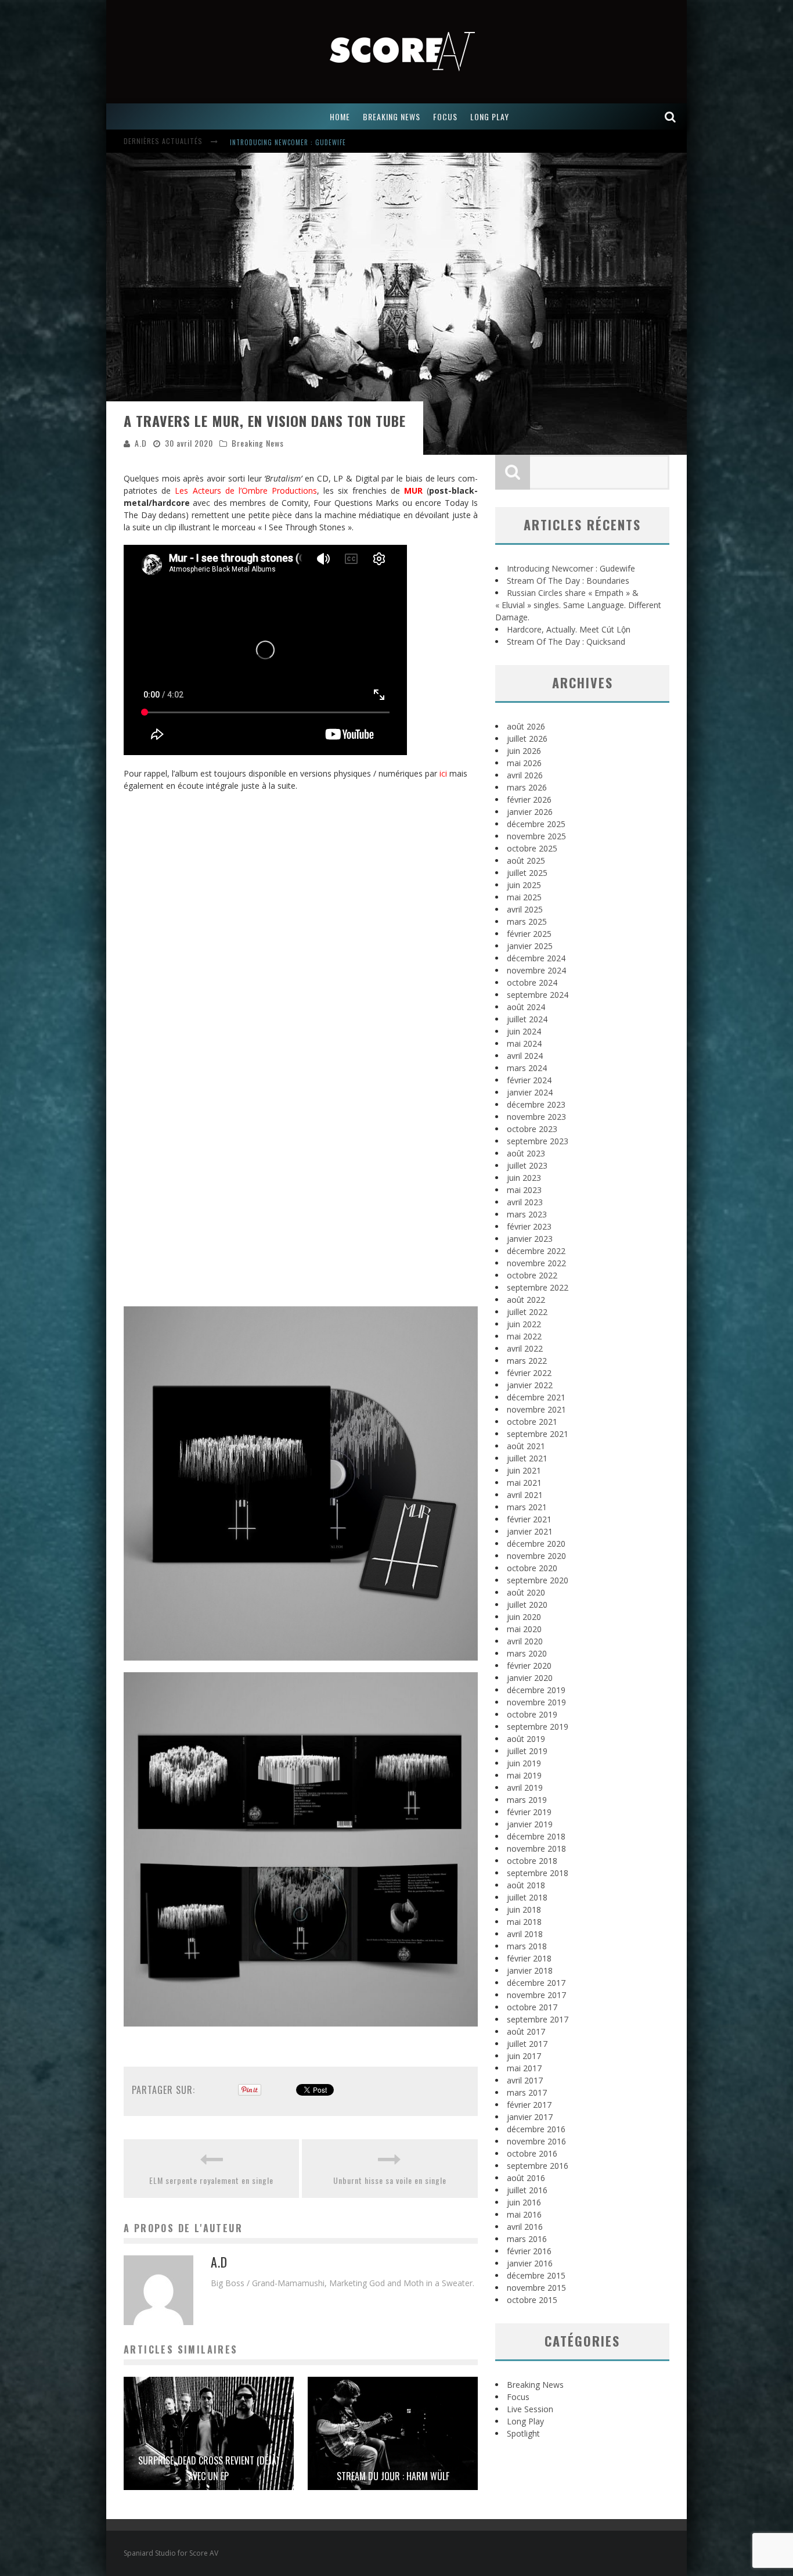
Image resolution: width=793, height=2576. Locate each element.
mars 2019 (527, 1800)
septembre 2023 (538, 1141)
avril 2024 (525, 1056)
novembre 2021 (536, 1409)
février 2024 (529, 1080)
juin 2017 (524, 2056)
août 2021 (526, 1446)
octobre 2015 (532, 2300)
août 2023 (526, 1153)
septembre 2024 (538, 995)
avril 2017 (525, 2080)
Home (340, 116)
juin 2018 (524, 1909)
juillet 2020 (527, 1605)
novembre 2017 (536, 1995)
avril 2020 (525, 1641)
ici (443, 773)
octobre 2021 (532, 1422)
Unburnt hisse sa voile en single (390, 2180)
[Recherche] (671, 116)
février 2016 (529, 2251)
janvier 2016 (530, 2263)
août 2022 (526, 1300)
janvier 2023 (530, 1239)
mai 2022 (524, 1336)
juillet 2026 (527, 739)
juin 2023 (524, 1178)
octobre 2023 (532, 1129)
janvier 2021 (530, 1531)
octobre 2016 (532, 2153)
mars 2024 (527, 1068)
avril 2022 (525, 1348)
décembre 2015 (536, 2275)
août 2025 (526, 861)
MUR (413, 491)
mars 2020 (527, 1653)
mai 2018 (524, 1922)
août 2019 (526, 1739)
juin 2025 (524, 885)
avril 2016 (525, 2227)
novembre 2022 (536, 1263)
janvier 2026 (530, 812)
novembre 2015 (536, 2288)
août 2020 (526, 1592)
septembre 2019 (538, 1727)
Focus (518, 2397)
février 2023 (529, 1226)
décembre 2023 (536, 1104)
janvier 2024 (530, 1092)
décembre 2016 (536, 2129)
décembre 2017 (536, 1983)
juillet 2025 (527, 873)
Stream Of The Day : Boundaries (283, 142)
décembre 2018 (536, 1836)
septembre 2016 (538, 2166)
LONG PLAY (490, 116)
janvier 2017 (530, 2117)
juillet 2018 (527, 1897)
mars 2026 (527, 787)
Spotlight (523, 2433)
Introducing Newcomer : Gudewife (571, 568)
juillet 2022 (527, 1312)
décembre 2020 (536, 1544)
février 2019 (529, 1812)
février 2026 (529, 800)
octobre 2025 (532, 848)
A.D (141, 443)
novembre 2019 (536, 1702)
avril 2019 (525, 1788)
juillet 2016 (527, 2190)
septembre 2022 (538, 1287)
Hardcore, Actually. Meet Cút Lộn (569, 629)
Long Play (525, 2421)
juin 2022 (524, 1324)
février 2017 (529, 2105)
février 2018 (529, 1958)
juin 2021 (524, 1470)
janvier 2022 (530, 1385)
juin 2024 (524, 1031)
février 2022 (529, 1373)
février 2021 (529, 1519)
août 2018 (526, 1885)
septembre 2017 (538, 2019)
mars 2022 (527, 1361)
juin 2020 (524, 1617)
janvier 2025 (530, 946)
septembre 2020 (538, 1580)
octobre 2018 (532, 1861)
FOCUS (445, 116)
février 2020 (529, 1666)
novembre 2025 (536, 836)
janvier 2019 (530, 1824)
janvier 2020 (530, 1678)
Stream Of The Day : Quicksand (566, 642)
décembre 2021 (536, 1397)
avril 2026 (525, 775)
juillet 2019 (527, 1751)
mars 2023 (527, 1214)
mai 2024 (524, 1043)
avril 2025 (525, 909)
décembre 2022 (536, 1251)
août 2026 (526, 726)
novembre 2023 (536, 1117)
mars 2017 (527, 2092)
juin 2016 (524, 2202)
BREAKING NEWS (392, 116)
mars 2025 (527, 921)
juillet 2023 (527, 1165)
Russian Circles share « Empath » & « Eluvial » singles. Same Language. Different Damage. (578, 605)
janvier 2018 (530, 1970)
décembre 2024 (536, 958)
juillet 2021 (527, 1458)
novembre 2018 (536, 1849)
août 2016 (526, 2178)
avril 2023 (525, 1202)
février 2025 (529, 934)
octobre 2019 (532, 1714)
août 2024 (526, 1007)
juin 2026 (524, 751)
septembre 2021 (538, 1434)
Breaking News (258, 443)
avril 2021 (525, 1495)
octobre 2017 (532, 2007)
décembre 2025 (536, 824)
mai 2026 (524, 763)
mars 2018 (527, 1946)
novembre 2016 (536, 2141)
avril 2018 (525, 1934)
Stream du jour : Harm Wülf (393, 2476)
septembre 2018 (538, 1873)
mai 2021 (524, 1483)
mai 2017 (524, 2068)
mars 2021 (527, 1507)
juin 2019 (524, 1763)
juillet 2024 (527, 1019)
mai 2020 (524, 1629)
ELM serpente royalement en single (211, 2180)
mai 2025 (524, 897)
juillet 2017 (527, 2044)
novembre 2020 (536, 1556)
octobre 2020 (532, 1568)
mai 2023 (524, 1190)
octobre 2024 (532, 982)
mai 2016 (524, 2214)
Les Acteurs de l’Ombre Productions (246, 491)
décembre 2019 (536, 1690)
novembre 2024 (536, 970)
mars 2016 (527, 2239)
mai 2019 (524, 1775)
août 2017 (526, 2031)
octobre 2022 (532, 1275)
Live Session (530, 2409)
